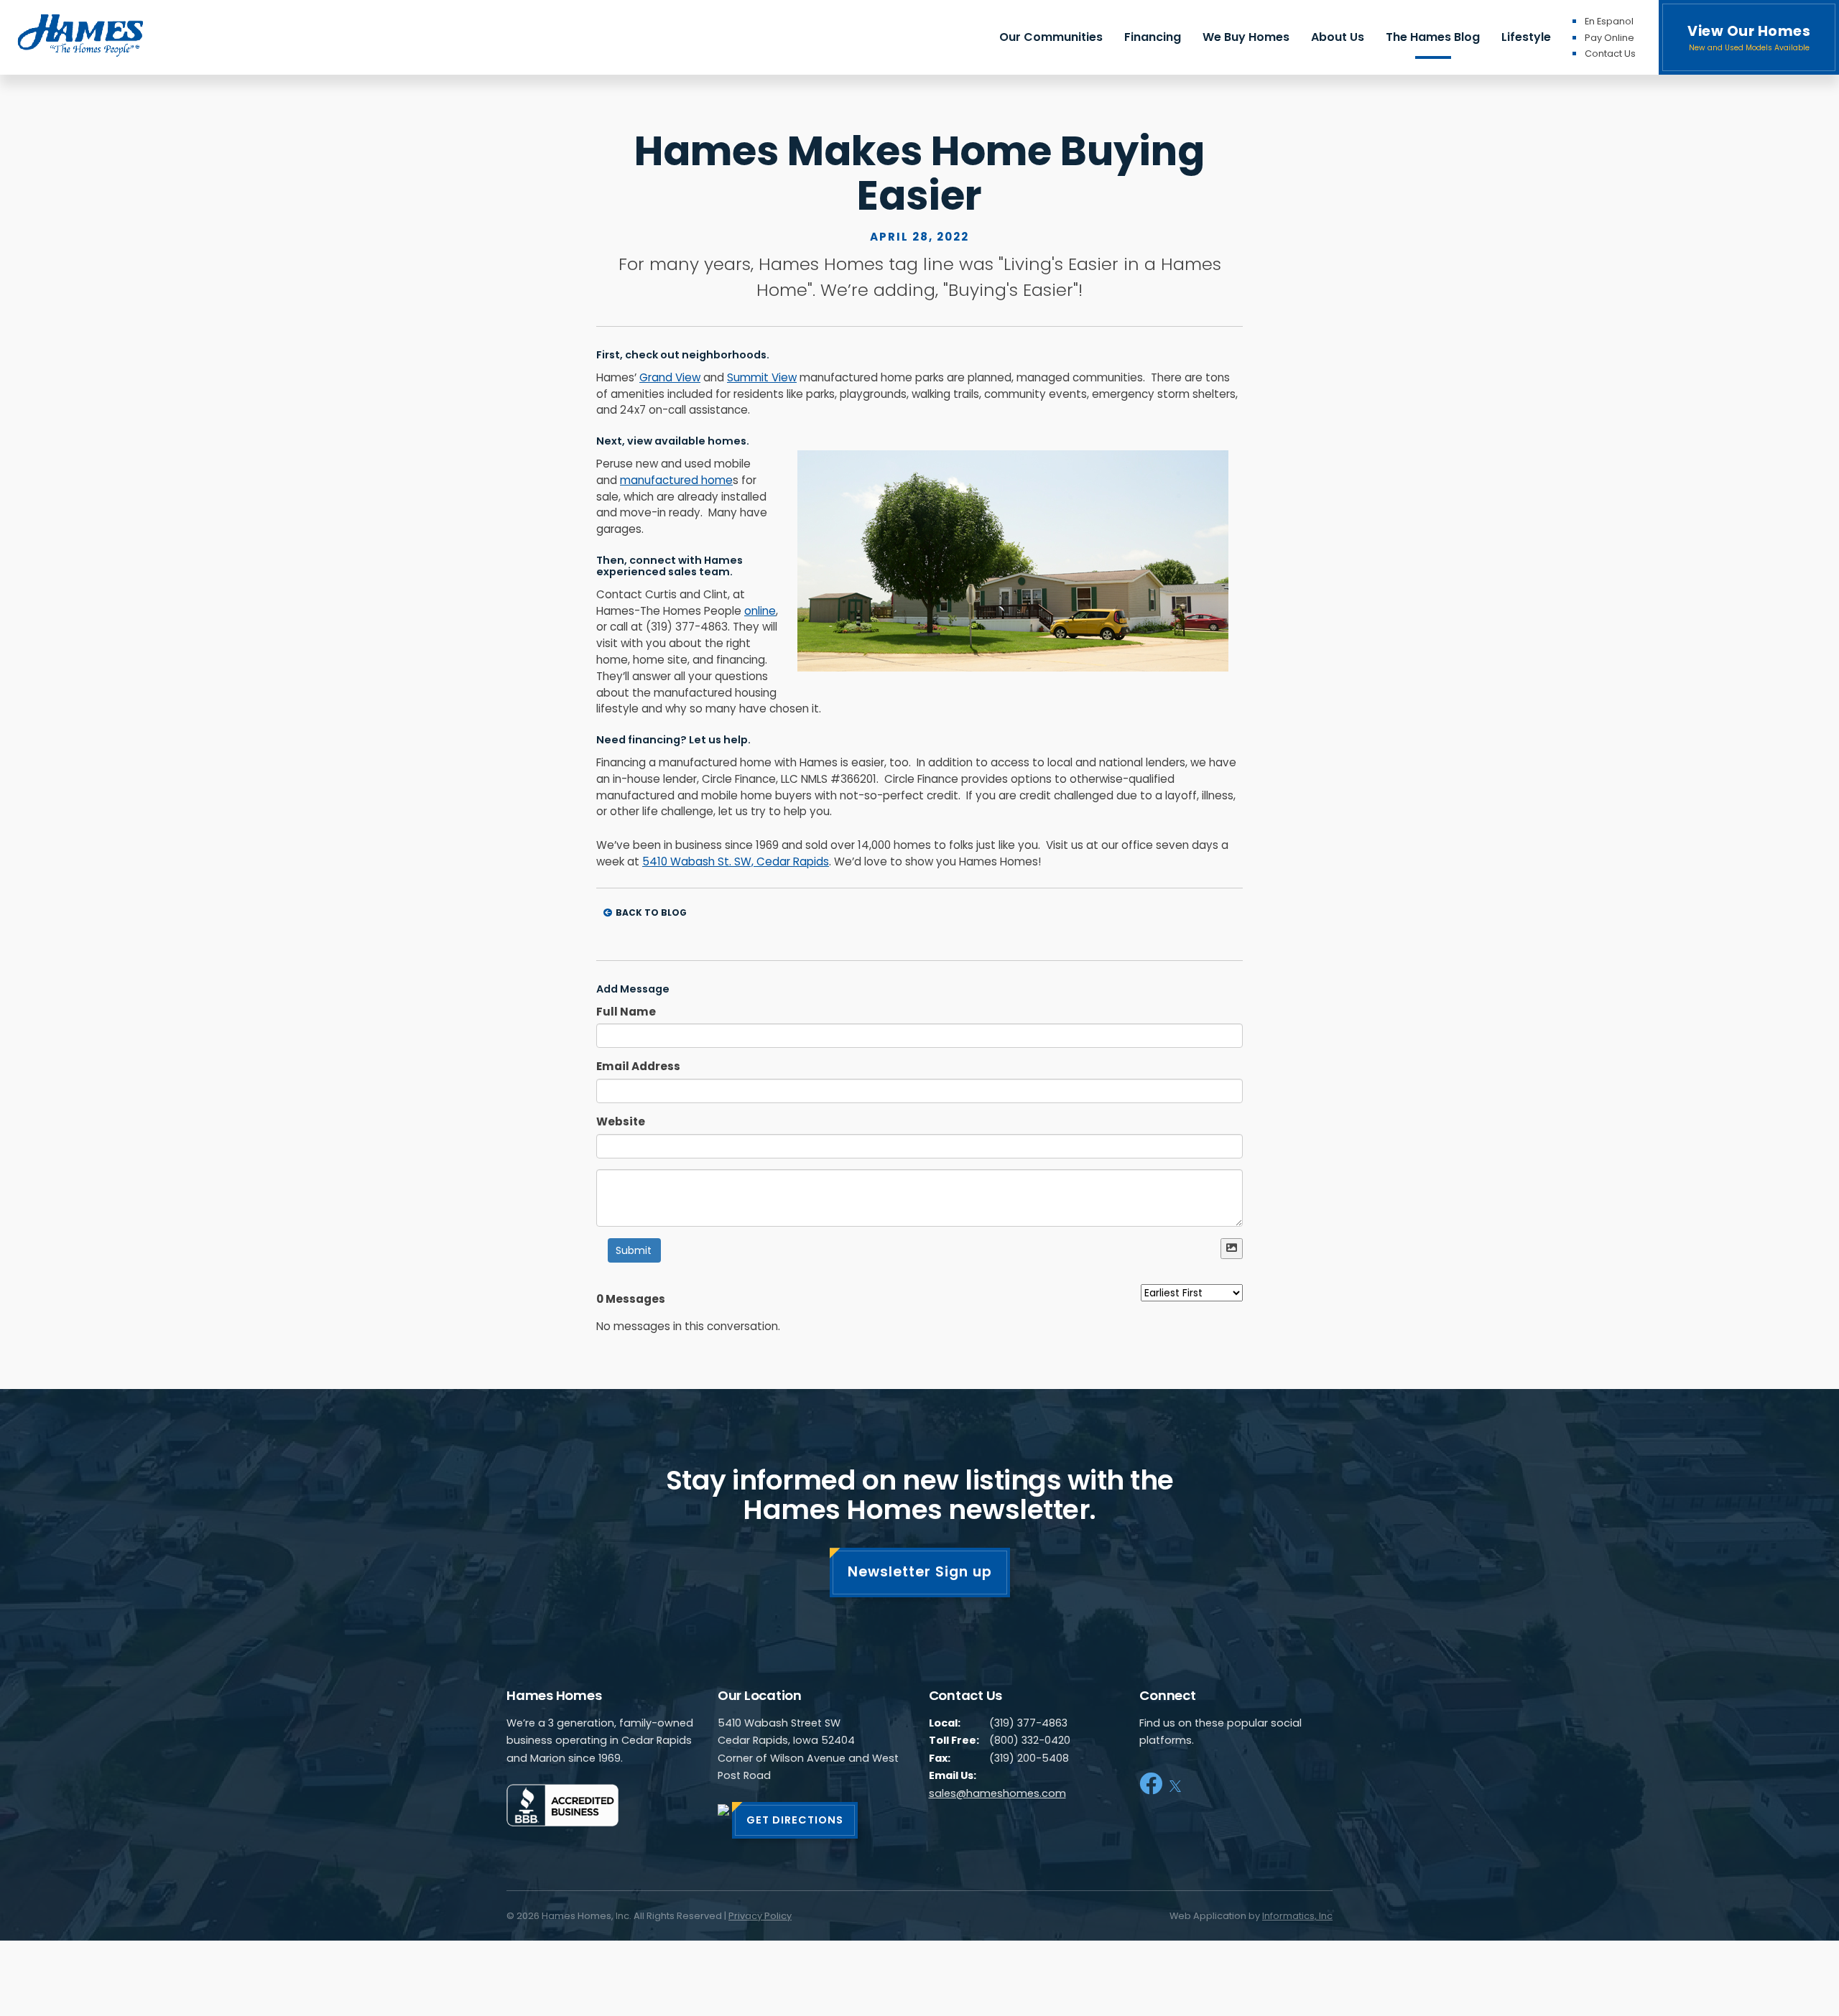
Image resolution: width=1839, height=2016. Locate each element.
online (760, 611)
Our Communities (1051, 37)
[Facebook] (1151, 1784)
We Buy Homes (1246, 37)
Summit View (762, 377)
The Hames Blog (1433, 37)
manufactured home (676, 480)
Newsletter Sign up (920, 1572)
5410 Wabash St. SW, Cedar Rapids (736, 861)
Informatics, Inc (1297, 1916)
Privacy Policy (760, 1916)
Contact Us (1610, 54)
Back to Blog (651, 912)
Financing (1153, 37)
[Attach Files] (1232, 1249)
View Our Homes (1749, 37)
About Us (1338, 37)
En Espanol (1609, 21)
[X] (1175, 1784)
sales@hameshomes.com (997, 1793)
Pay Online (1609, 38)
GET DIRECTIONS (795, 1820)
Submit (634, 1250)
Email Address (638, 1066)
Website (621, 1121)
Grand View (670, 377)
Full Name (626, 1012)
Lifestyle (1526, 37)
